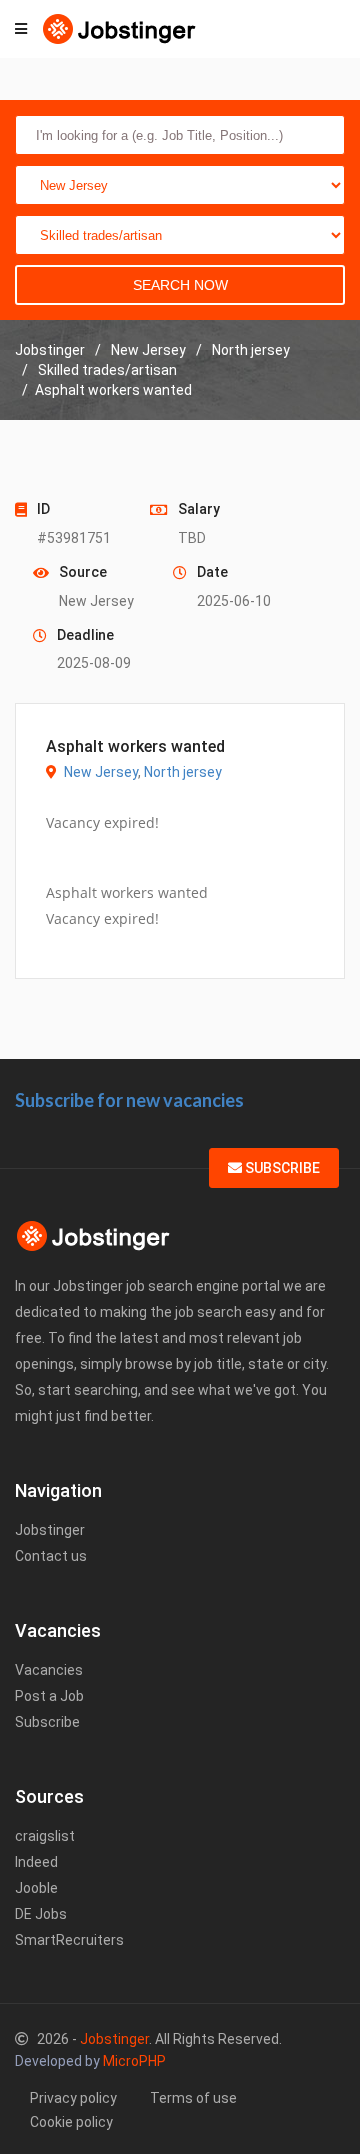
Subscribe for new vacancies (129, 1100)
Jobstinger (50, 1530)
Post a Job (49, 1696)
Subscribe (281, 1168)
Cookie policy (71, 2122)
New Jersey (101, 772)
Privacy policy (73, 2098)
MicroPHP (134, 2061)
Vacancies (49, 1670)
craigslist (45, 1836)
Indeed (36, 1862)
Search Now (180, 285)
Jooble (36, 1888)
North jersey (183, 772)
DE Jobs (41, 1914)
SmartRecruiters (69, 1940)
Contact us (51, 1556)
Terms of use (193, 2098)
